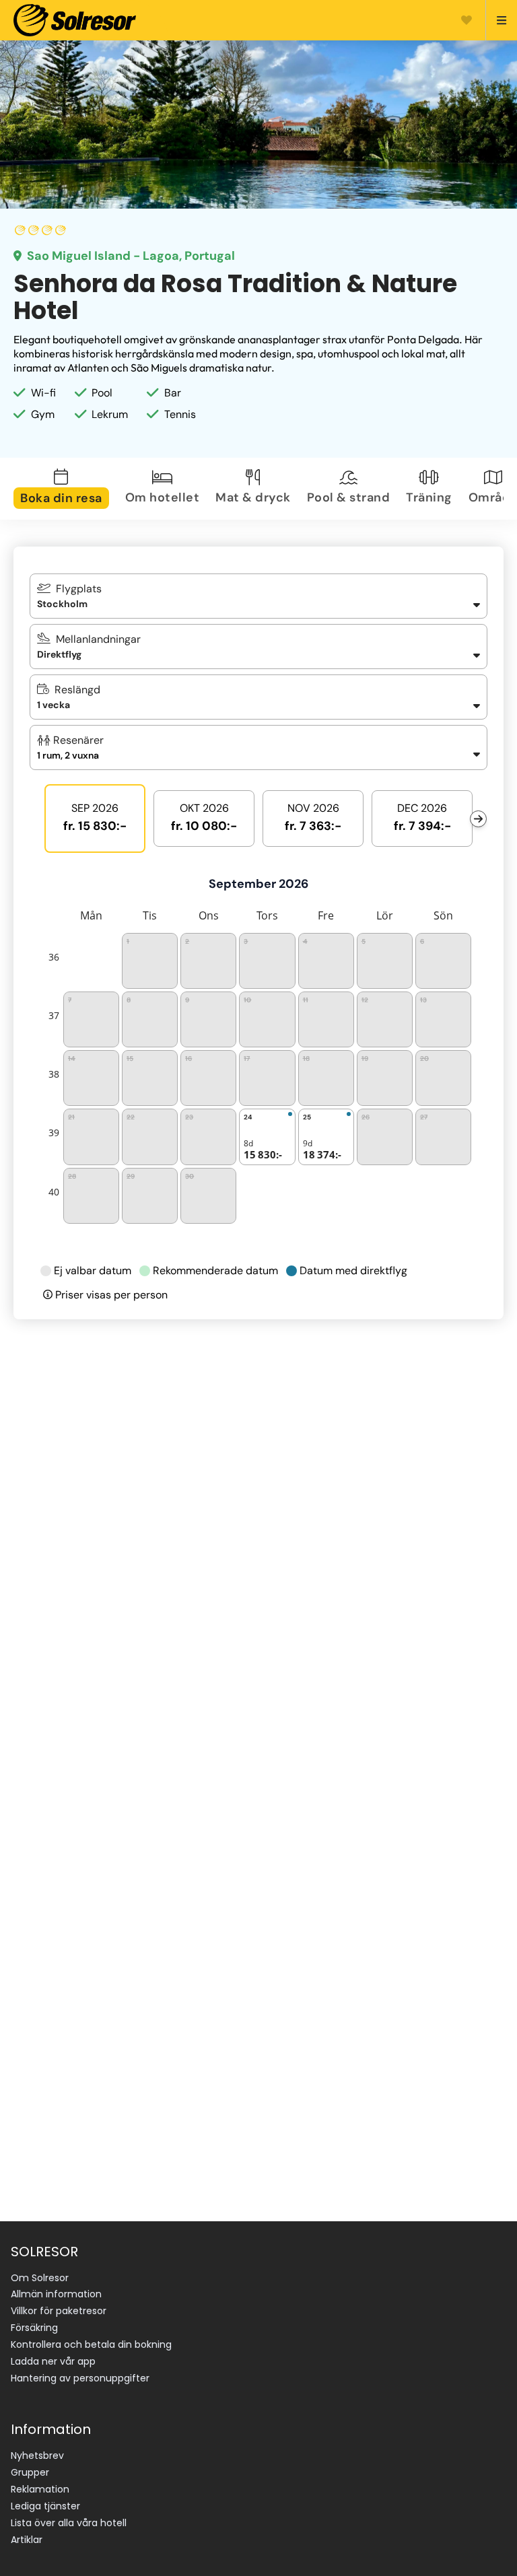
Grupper (30, 2472)
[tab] (64, 489)
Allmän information (56, 2294)
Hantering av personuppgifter (80, 2378)
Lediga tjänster (45, 2506)
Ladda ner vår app (53, 2361)
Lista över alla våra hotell (69, 2523)
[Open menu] (496, 20)
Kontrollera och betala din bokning (91, 2344)
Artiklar (27, 2540)
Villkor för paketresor (59, 2311)
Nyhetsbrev (37, 2456)
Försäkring (34, 2328)
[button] (258, 747)
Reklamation (40, 2489)
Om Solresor (40, 2278)
